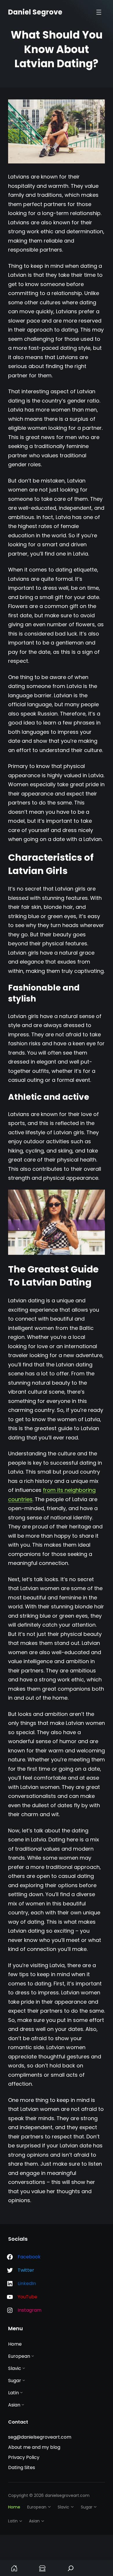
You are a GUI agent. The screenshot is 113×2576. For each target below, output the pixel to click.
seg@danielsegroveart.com (40, 2437)
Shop (43, 2568)
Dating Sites (22, 2467)
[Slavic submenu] (24, 2368)
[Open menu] (99, 12)
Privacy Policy (24, 2457)
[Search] (71, 2568)
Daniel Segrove (35, 12)
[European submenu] (33, 2356)
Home (14, 2568)
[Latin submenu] (21, 2392)
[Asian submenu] (23, 2404)
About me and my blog (34, 2447)
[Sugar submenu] (24, 2380)
